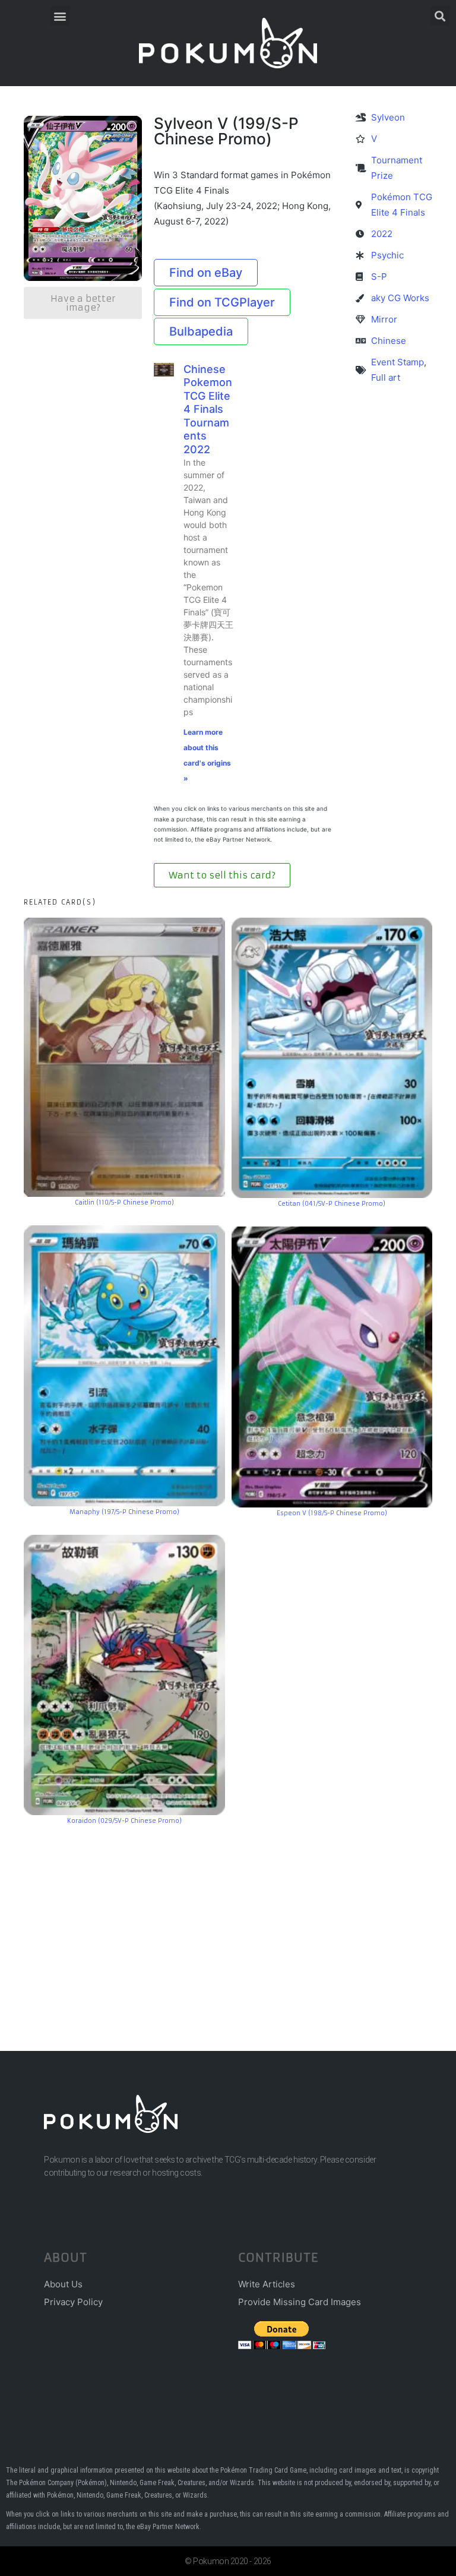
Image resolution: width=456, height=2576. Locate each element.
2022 (382, 234)
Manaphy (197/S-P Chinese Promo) (124, 1512)
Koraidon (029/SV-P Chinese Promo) (124, 1821)
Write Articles (267, 2284)
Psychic (387, 255)
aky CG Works (400, 298)
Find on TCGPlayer (222, 302)
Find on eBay (206, 273)
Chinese (389, 341)
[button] (60, 16)
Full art (386, 377)
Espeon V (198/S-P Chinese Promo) (332, 1513)
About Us (63, 2284)
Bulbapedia (201, 331)
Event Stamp (398, 362)
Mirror (384, 319)
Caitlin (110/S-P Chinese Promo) (124, 1202)
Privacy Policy (73, 2302)
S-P (379, 276)
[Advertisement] (228, 1920)
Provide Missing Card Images (300, 2302)
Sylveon (388, 117)
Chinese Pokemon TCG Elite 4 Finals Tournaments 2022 (208, 409)
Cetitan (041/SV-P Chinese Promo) (332, 1204)
